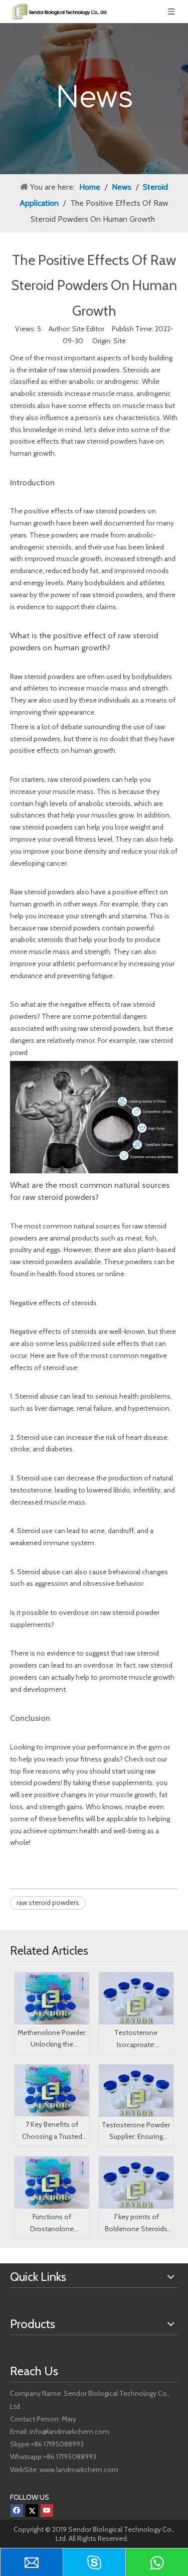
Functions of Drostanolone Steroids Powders (52, 2224)
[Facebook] (17, 2511)
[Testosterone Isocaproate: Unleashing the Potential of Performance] (136, 1998)
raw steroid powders (88, 370)
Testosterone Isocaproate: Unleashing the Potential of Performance (136, 2040)
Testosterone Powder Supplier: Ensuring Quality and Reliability (136, 2132)
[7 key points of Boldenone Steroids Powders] (136, 2183)
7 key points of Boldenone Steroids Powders (136, 2224)
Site (120, 341)
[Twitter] (32, 2511)
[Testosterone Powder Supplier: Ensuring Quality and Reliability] (136, 2091)
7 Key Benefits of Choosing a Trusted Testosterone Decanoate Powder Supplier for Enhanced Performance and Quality (52, 2131)
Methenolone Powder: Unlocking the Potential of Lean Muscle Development (52, 2040)
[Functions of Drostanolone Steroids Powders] (52, 2183)
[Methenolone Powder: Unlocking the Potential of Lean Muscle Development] (52, 1998)
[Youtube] (47, 2511)
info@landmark (52, 2431)
